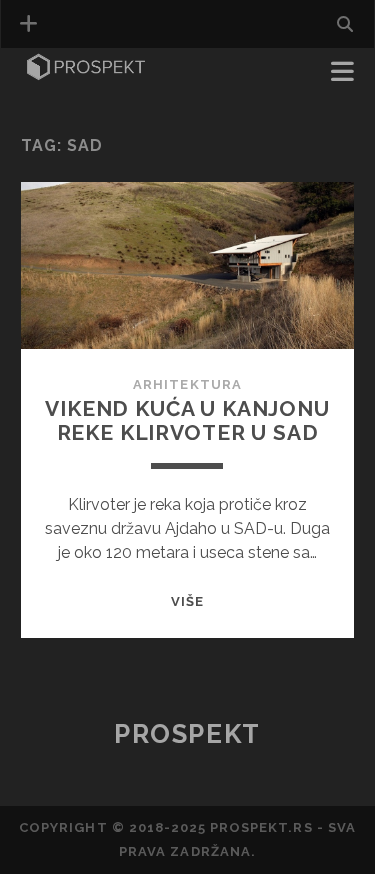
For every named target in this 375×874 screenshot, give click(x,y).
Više (187, 601)
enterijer (66, 101)
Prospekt (187, 734)
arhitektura (187, 384)
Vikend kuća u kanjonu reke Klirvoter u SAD (187, 420)
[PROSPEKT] (86, 74)
